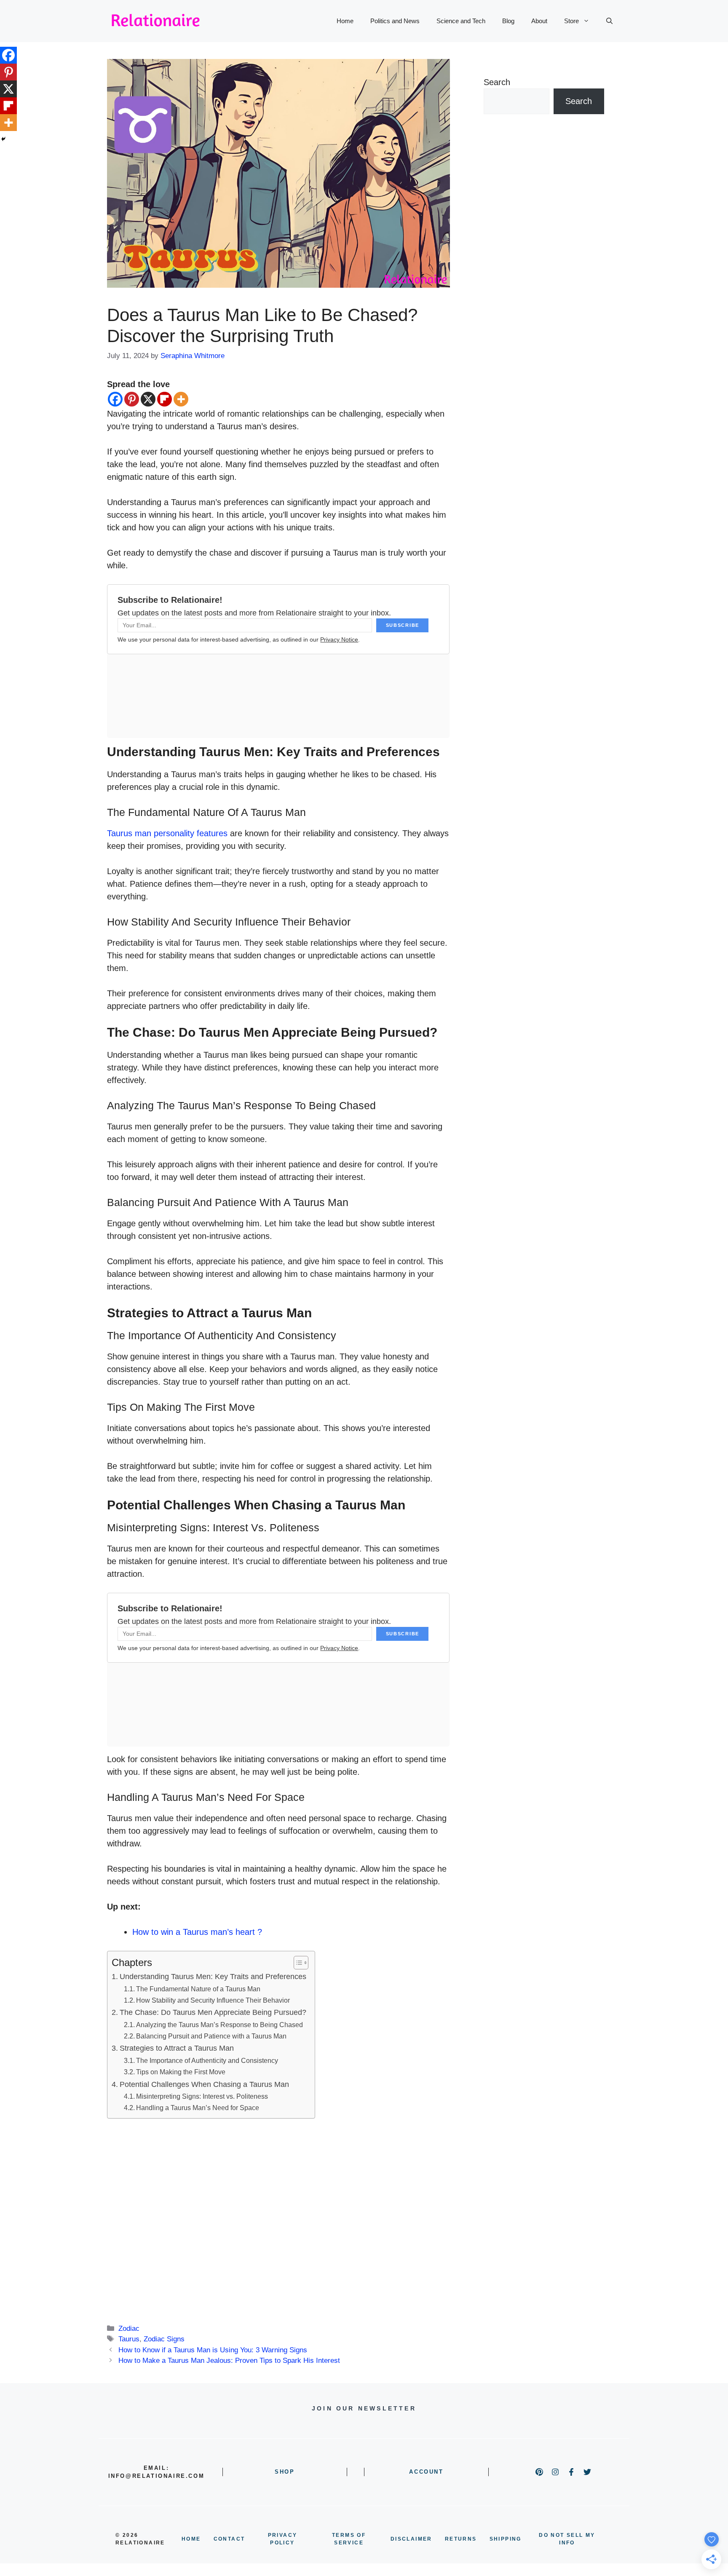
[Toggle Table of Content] (297, 1963)
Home (345, 21)
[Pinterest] (132, 399)
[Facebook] (115, 399)
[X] (148, 399)
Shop (285, 2472)
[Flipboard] (165, 399)
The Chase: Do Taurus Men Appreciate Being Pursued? (213, 2012)
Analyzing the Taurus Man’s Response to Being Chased (219, 2025)
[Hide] (3, 139)
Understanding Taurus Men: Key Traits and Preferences (213, 1977)
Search (497, 82)
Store (571, 21)
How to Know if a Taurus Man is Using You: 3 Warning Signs (213, 2350)
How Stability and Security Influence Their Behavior (213, 2000)
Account (426, 2472)
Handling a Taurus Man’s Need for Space (198, 2108)
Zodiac (129, 2329)
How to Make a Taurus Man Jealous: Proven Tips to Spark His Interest (229, 2361)
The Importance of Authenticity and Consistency (207, 2060)
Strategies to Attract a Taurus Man (177, 2048)
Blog (508, 21)
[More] (181, 399)
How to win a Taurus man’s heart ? (197, 1932)
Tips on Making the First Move (181, 2072)
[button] (609, 21)
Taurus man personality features (167, 833)
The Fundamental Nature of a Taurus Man (198, 1989)
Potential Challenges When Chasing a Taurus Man (204, 2084)
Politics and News (395, 21)
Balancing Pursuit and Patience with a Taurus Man (211, 2036)
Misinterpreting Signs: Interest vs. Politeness (202, 2096)
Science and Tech (461, 21)
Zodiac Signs (164, 2339)
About (539, 21)
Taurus (129, 2339)
